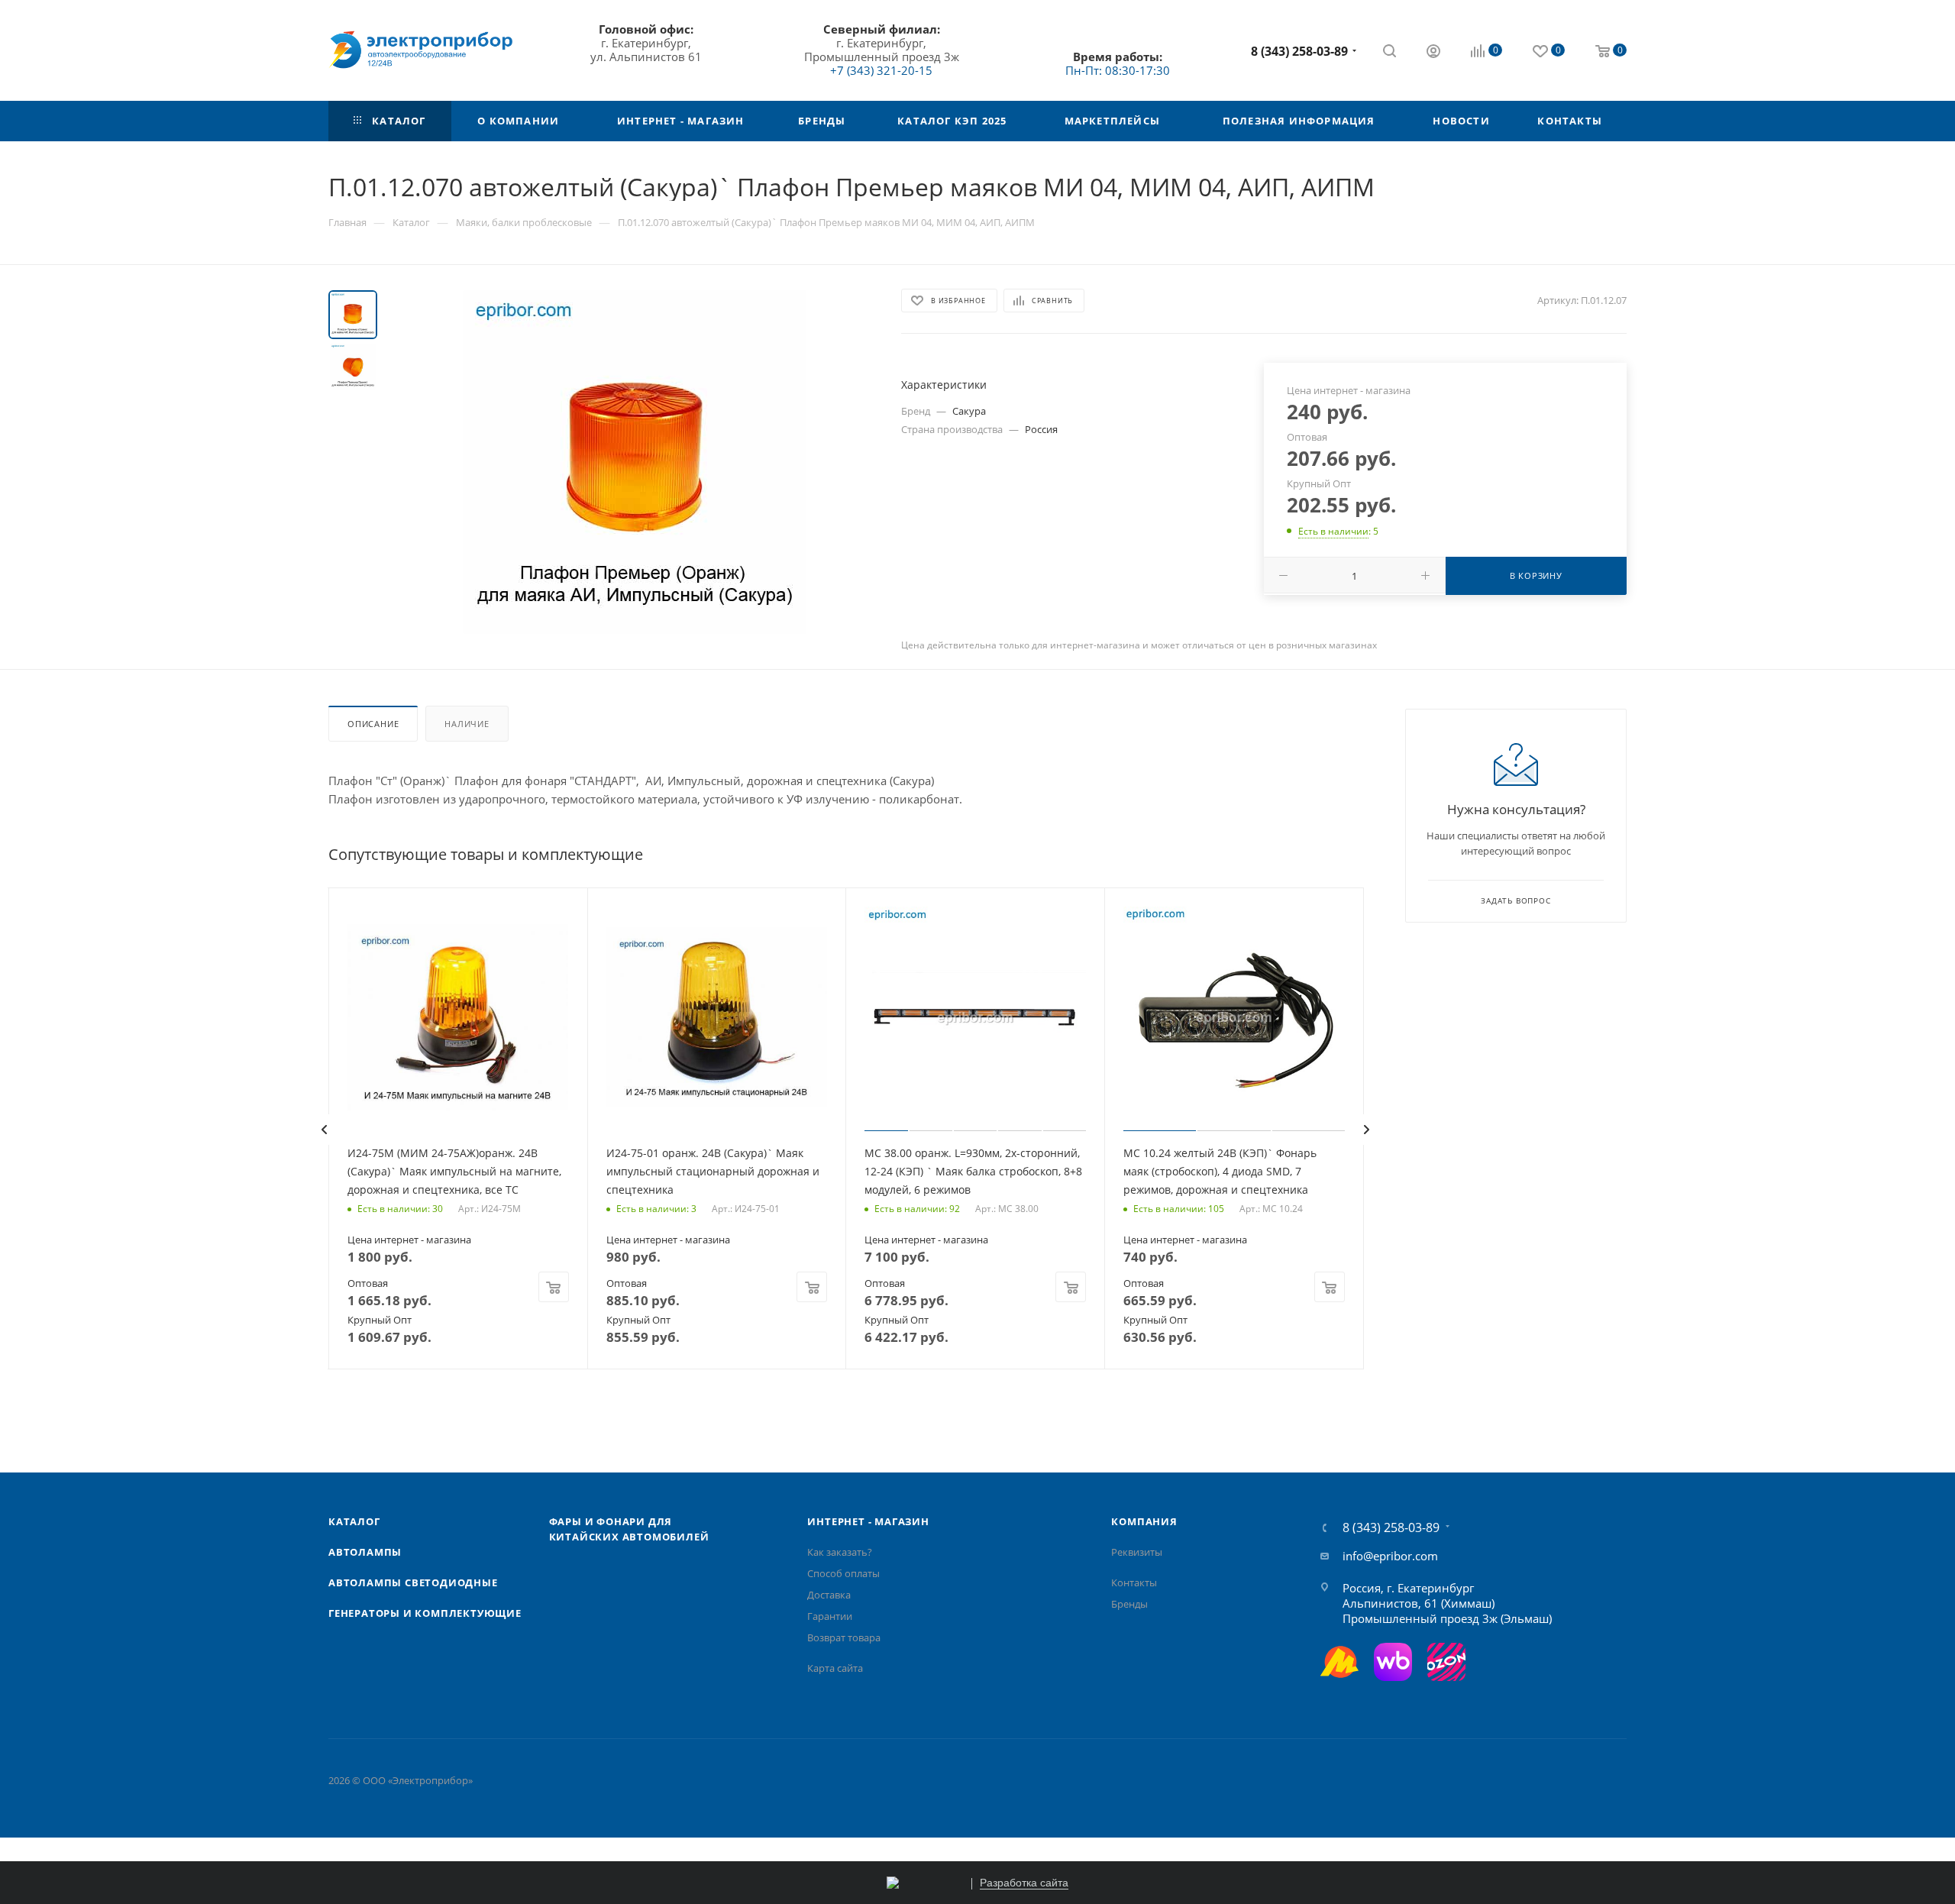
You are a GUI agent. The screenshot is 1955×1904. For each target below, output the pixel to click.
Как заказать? (840, 1552)
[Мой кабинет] (1433, 53)
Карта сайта (835, 1668)
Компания (1144, 1521)
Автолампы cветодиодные (413, 1582)
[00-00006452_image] (635, 462)
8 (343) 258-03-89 (1299, 51)
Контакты (1134, 1582)
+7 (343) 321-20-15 (881, 70)
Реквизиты (1137, 1552)
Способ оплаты (843, 1573)
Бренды (1129, 1604)
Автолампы (365, 1552)
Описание (373, 724)
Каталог (354, 1521)
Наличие (467, 724)
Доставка (829, 1595)
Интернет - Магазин (868, 1521)
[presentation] (324, 1130)
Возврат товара (844, 1637)
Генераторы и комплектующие (425, 1613)
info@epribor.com (1390, 1556)
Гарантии (830, 1616)
